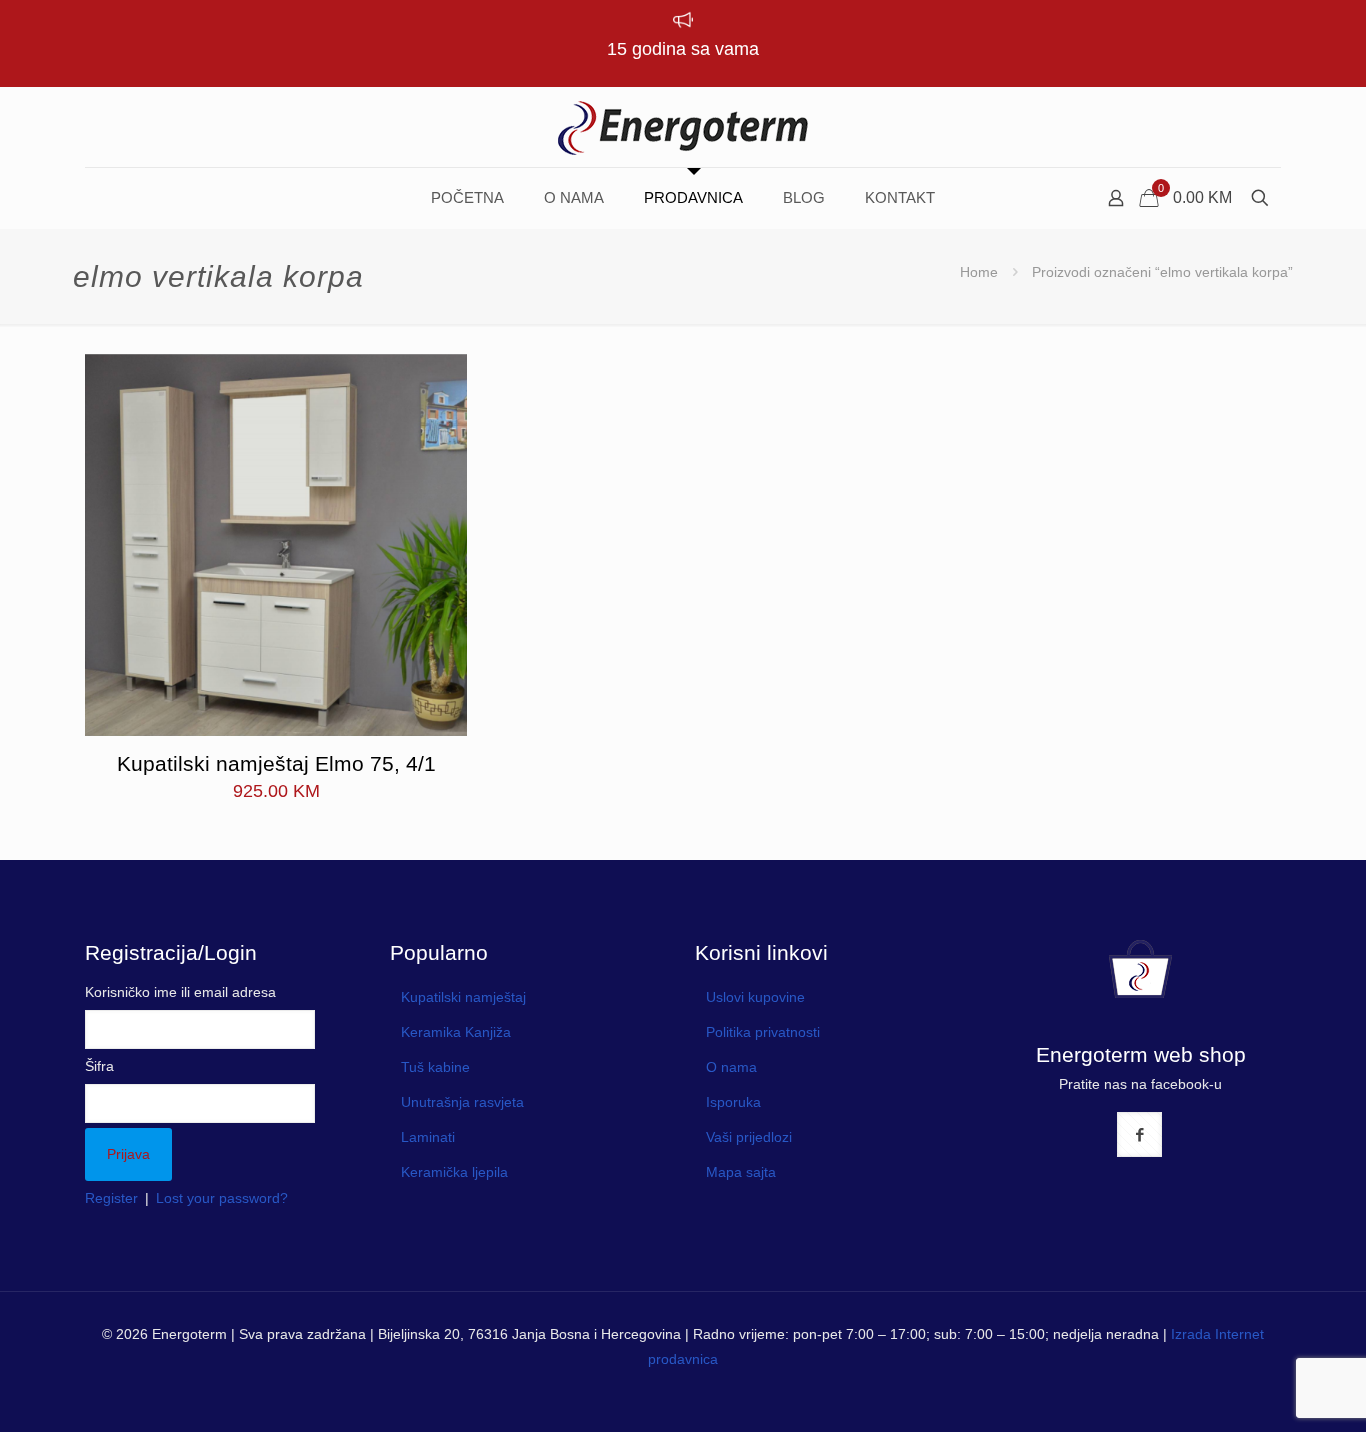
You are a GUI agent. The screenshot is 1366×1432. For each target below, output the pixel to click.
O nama (731, 1067)
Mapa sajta (741, 1172)
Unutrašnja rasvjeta (462, 1102)
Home (979, 272)
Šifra (99, 1066)
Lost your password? (222, 1198)
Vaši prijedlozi (749, 1137)
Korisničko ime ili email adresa (180, 992)
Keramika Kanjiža (456, 1032)
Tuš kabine (435, 1067)
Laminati (428, 1137)
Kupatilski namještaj (463, 997)
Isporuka (733, 1102)
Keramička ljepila (454, 1172)
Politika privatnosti (763, 1032)
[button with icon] (1139, 1134)
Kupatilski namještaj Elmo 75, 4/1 (276, 763)
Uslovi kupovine (755, 997)
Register (111, 1198)
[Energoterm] (683, 127)
